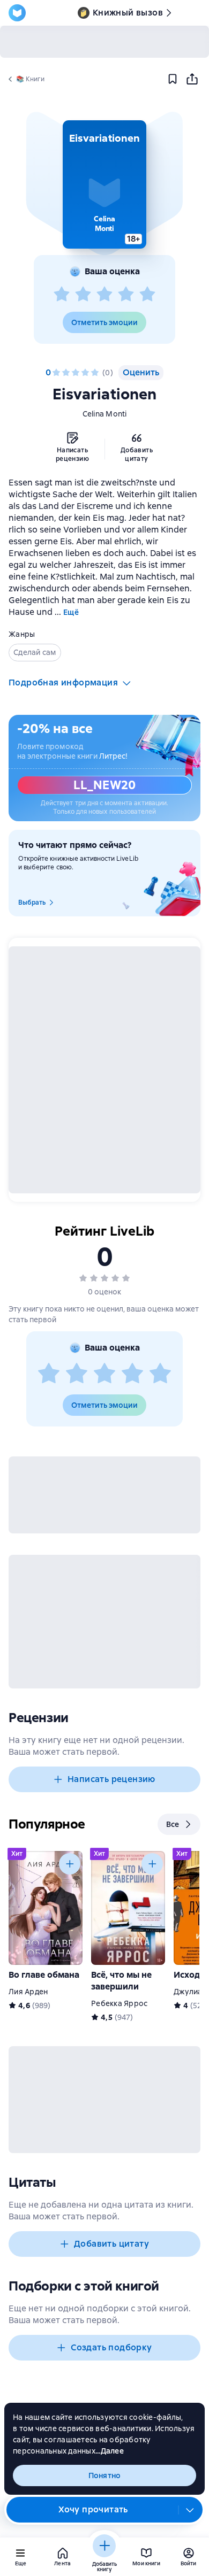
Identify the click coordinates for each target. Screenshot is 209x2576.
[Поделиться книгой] (192, 79)
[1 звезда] (62, 295)
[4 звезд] (126, 295)
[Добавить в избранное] (173, 79)
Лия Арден (28, 1992)
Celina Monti (105, 414)
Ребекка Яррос (119, 2003)
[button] (104, 184)
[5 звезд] (147, 295)
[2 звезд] (83, 295)
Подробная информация (63, 682)
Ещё (71, 612)
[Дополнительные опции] (190, 2510)
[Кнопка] (70, 1864)
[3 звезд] (104, 295)
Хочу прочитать (93, 2509)
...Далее (110, 2451)
